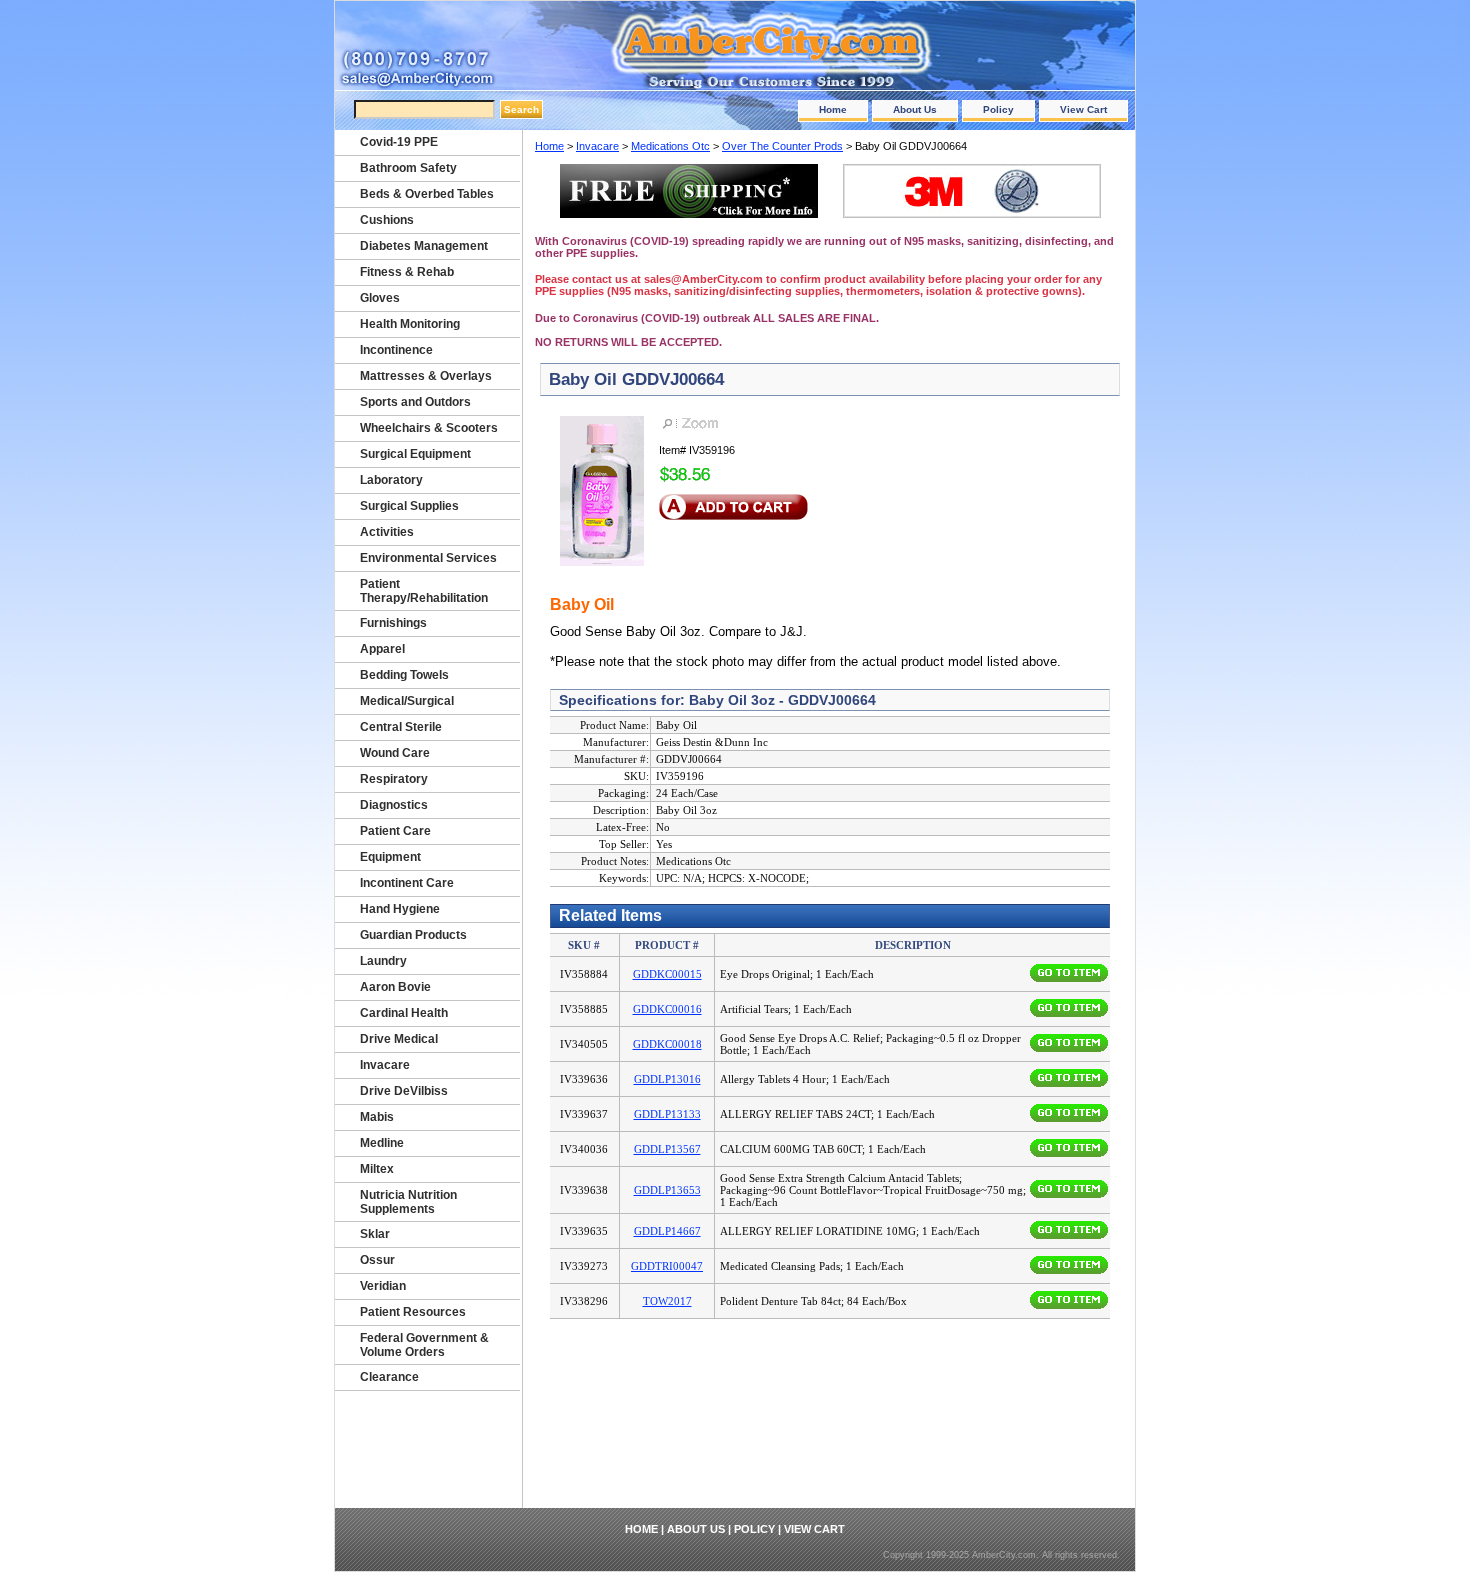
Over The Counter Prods (782, 146)
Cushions (387, 220)
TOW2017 (667, 1301)
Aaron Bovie (395, 987)
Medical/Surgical (407, 701)
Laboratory (391, 480)
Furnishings (393, 623)
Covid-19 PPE (399, 142)
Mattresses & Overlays (426, 376)
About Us (915, 109)
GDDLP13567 (667, 1149)
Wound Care (395, 753)
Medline (382, 1143)
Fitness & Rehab (407, 272)
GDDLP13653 (667, 1190)
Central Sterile (401, 727)
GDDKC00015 (667, 974)
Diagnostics (394, 805)
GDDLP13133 (667, 1114)
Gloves (380, 298)
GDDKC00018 (667, 1044)
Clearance (389, 1377)
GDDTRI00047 (667, 1266)
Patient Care (395, 831)
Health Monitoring (410, 324)
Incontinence (396, 350)
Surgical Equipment (415, 454)
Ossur (377, 1260)
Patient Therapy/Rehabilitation (424, 591)
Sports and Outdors (415, 402)
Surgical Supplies (409, 506)
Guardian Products (413, 935)
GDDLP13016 (667, 1079)
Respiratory (394, 779)
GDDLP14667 (667, 1231)
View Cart (1083, 109)
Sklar (375, 1234)
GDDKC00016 (667, 1009)
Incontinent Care (407, 883)
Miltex (377, 1169)
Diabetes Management (424, 246)
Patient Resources (413, 1312)
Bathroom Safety (408, 168)
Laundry (383, 961)
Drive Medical (399, 1039)
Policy (998, 109)
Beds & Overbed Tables (427, 194)
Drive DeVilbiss (404, 1091)
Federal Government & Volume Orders (424, 1345)
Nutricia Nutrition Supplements (408, 1202)
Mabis (377, 1117)
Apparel (382, 649)
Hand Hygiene (400, 909)
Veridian (383, 1286)
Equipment (390, 857)
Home (833, 109)
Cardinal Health (404, 1013)
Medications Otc (670, 146)
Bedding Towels (404, 675)
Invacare (597, 146)
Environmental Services (428, 558)
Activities (387, 532)
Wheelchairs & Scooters (429, 428)
